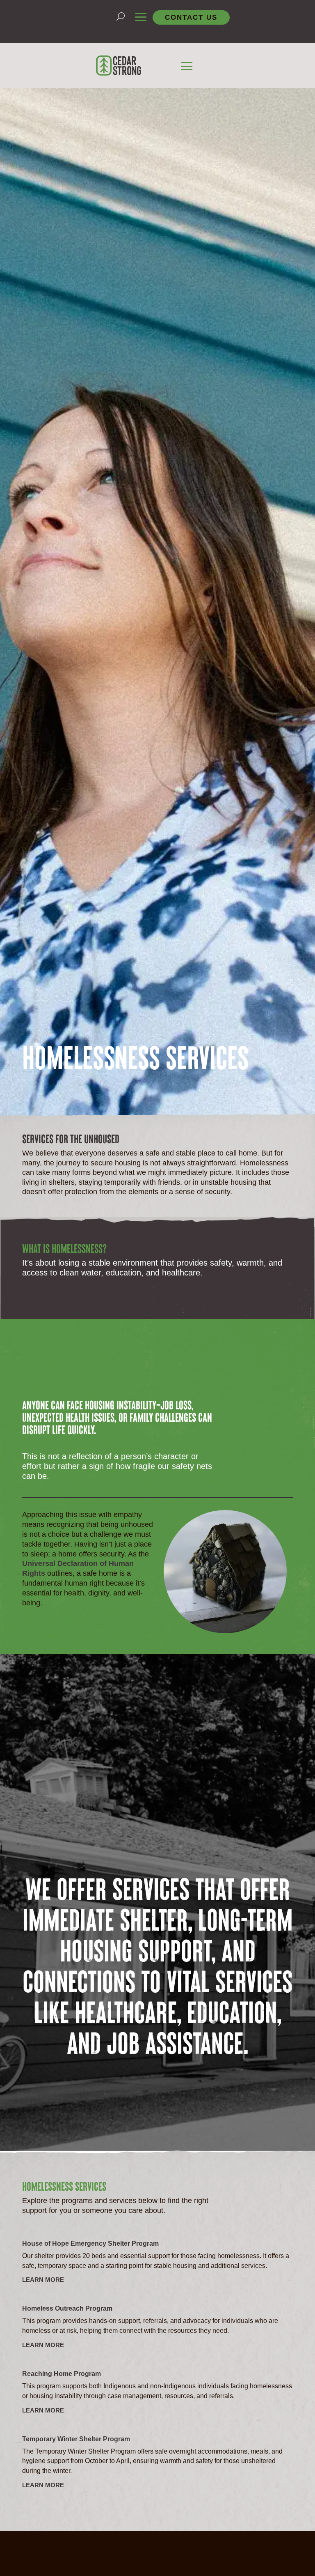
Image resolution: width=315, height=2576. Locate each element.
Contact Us (191, 17)
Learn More (43, 2280)
